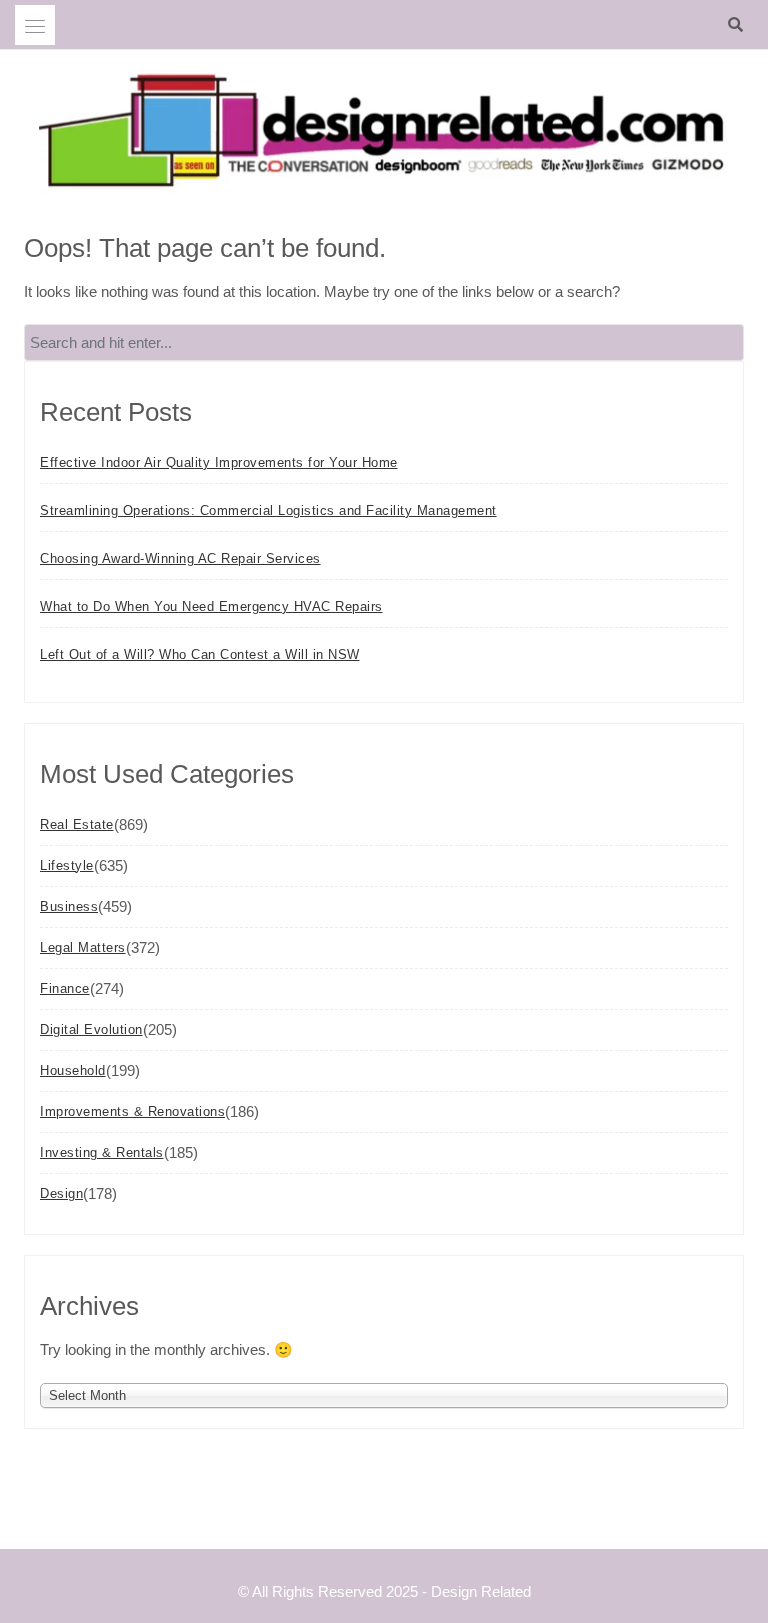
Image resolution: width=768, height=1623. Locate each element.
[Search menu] (35, 25)
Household (73, 1070)
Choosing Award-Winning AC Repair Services (180, 558)
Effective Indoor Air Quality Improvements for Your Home (219, 462)
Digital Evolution (91, 1029)
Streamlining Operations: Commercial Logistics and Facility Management (268, 510)
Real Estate (77, 824)
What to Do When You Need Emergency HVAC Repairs (211, 606)
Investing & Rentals (102, 1152)
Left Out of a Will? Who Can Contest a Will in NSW (200, 654)
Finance (65, 988)
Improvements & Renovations (132, 1111)
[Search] (740, 25)
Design (61, 1193)
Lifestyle (67, 865)
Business (69, 906)
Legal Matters (83, 947)
